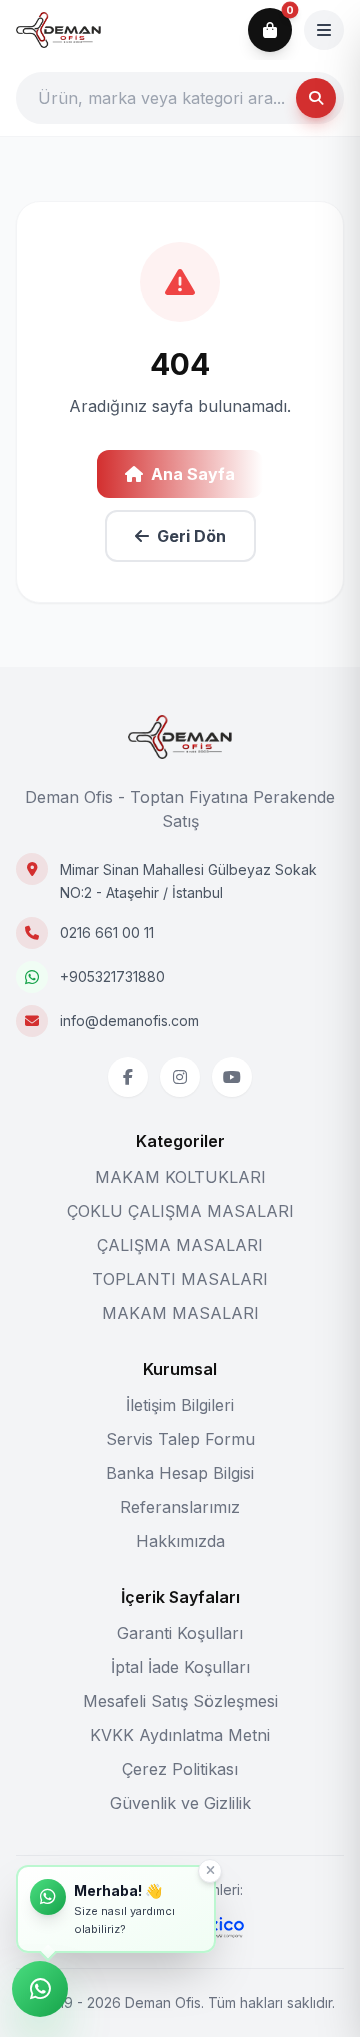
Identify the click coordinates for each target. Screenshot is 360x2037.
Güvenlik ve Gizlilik (180, 1803)
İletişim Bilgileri (180, 1405)
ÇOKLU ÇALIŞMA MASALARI (180, 1211)
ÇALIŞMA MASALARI (180, 1245)
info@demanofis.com (129, 1020)
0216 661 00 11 (107, 932)
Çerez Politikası (180, 1769)
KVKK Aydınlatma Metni (180, 1735)
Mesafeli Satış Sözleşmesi (180, 1701)
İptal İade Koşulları (180, 1667)
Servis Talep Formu (180, 1439)
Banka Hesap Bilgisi (180, 1473)
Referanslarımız (180, 1507)
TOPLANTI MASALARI (180, 1279)
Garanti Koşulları (180, 1633)
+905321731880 (112, 976)
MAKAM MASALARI (180, 1313)
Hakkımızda (180, 1541)
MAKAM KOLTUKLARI (180, 1177)
